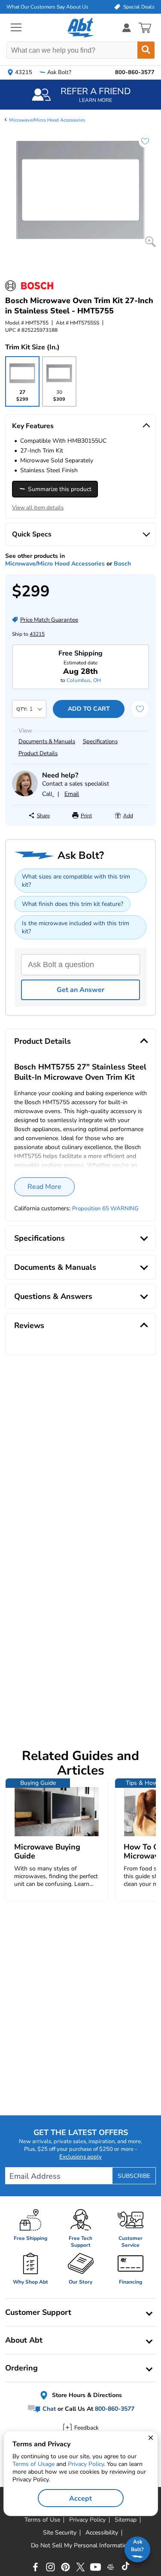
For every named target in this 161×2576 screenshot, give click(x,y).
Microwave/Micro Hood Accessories (47, 120)
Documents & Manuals (47, 742)
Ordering (21, 2368)
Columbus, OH (84, 680)
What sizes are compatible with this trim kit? (76, 881)
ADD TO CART (89, 709)
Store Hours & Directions (86, 2395)
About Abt (24, 2340)
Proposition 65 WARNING (105, 1209)
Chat (48, 2409)
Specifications (100, 742)
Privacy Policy (86, 2464)
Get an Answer (80, 990)
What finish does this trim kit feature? (73, 904)
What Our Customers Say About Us (47, 7)
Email (72, 794)
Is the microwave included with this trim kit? (76, 927)
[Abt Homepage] (80, 28)
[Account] (127, 28)
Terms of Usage (33, 2464)
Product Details (38, 753)
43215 (37, 634)
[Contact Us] (25, 794)
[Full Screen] (150, 242)
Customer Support (38, 2312)
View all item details (38, 508)
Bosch (122, 564)
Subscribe (134, 2176)
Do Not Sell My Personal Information (81, 2546)
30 (59, 398)
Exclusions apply (80, 2157)
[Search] (146, 50)
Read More (44, 1187)
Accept (80, 2499)
